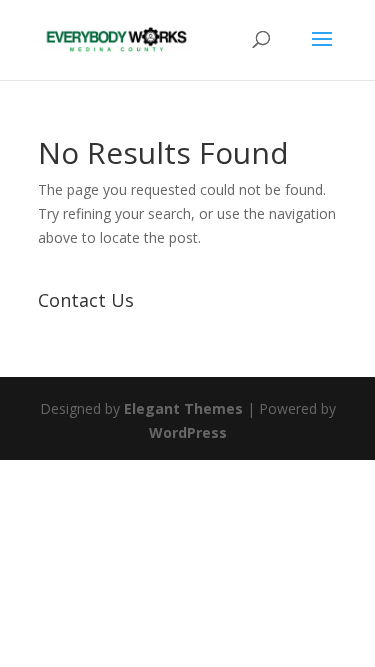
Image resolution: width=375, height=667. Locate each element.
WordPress (188, 432)
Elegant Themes (183, 408)
